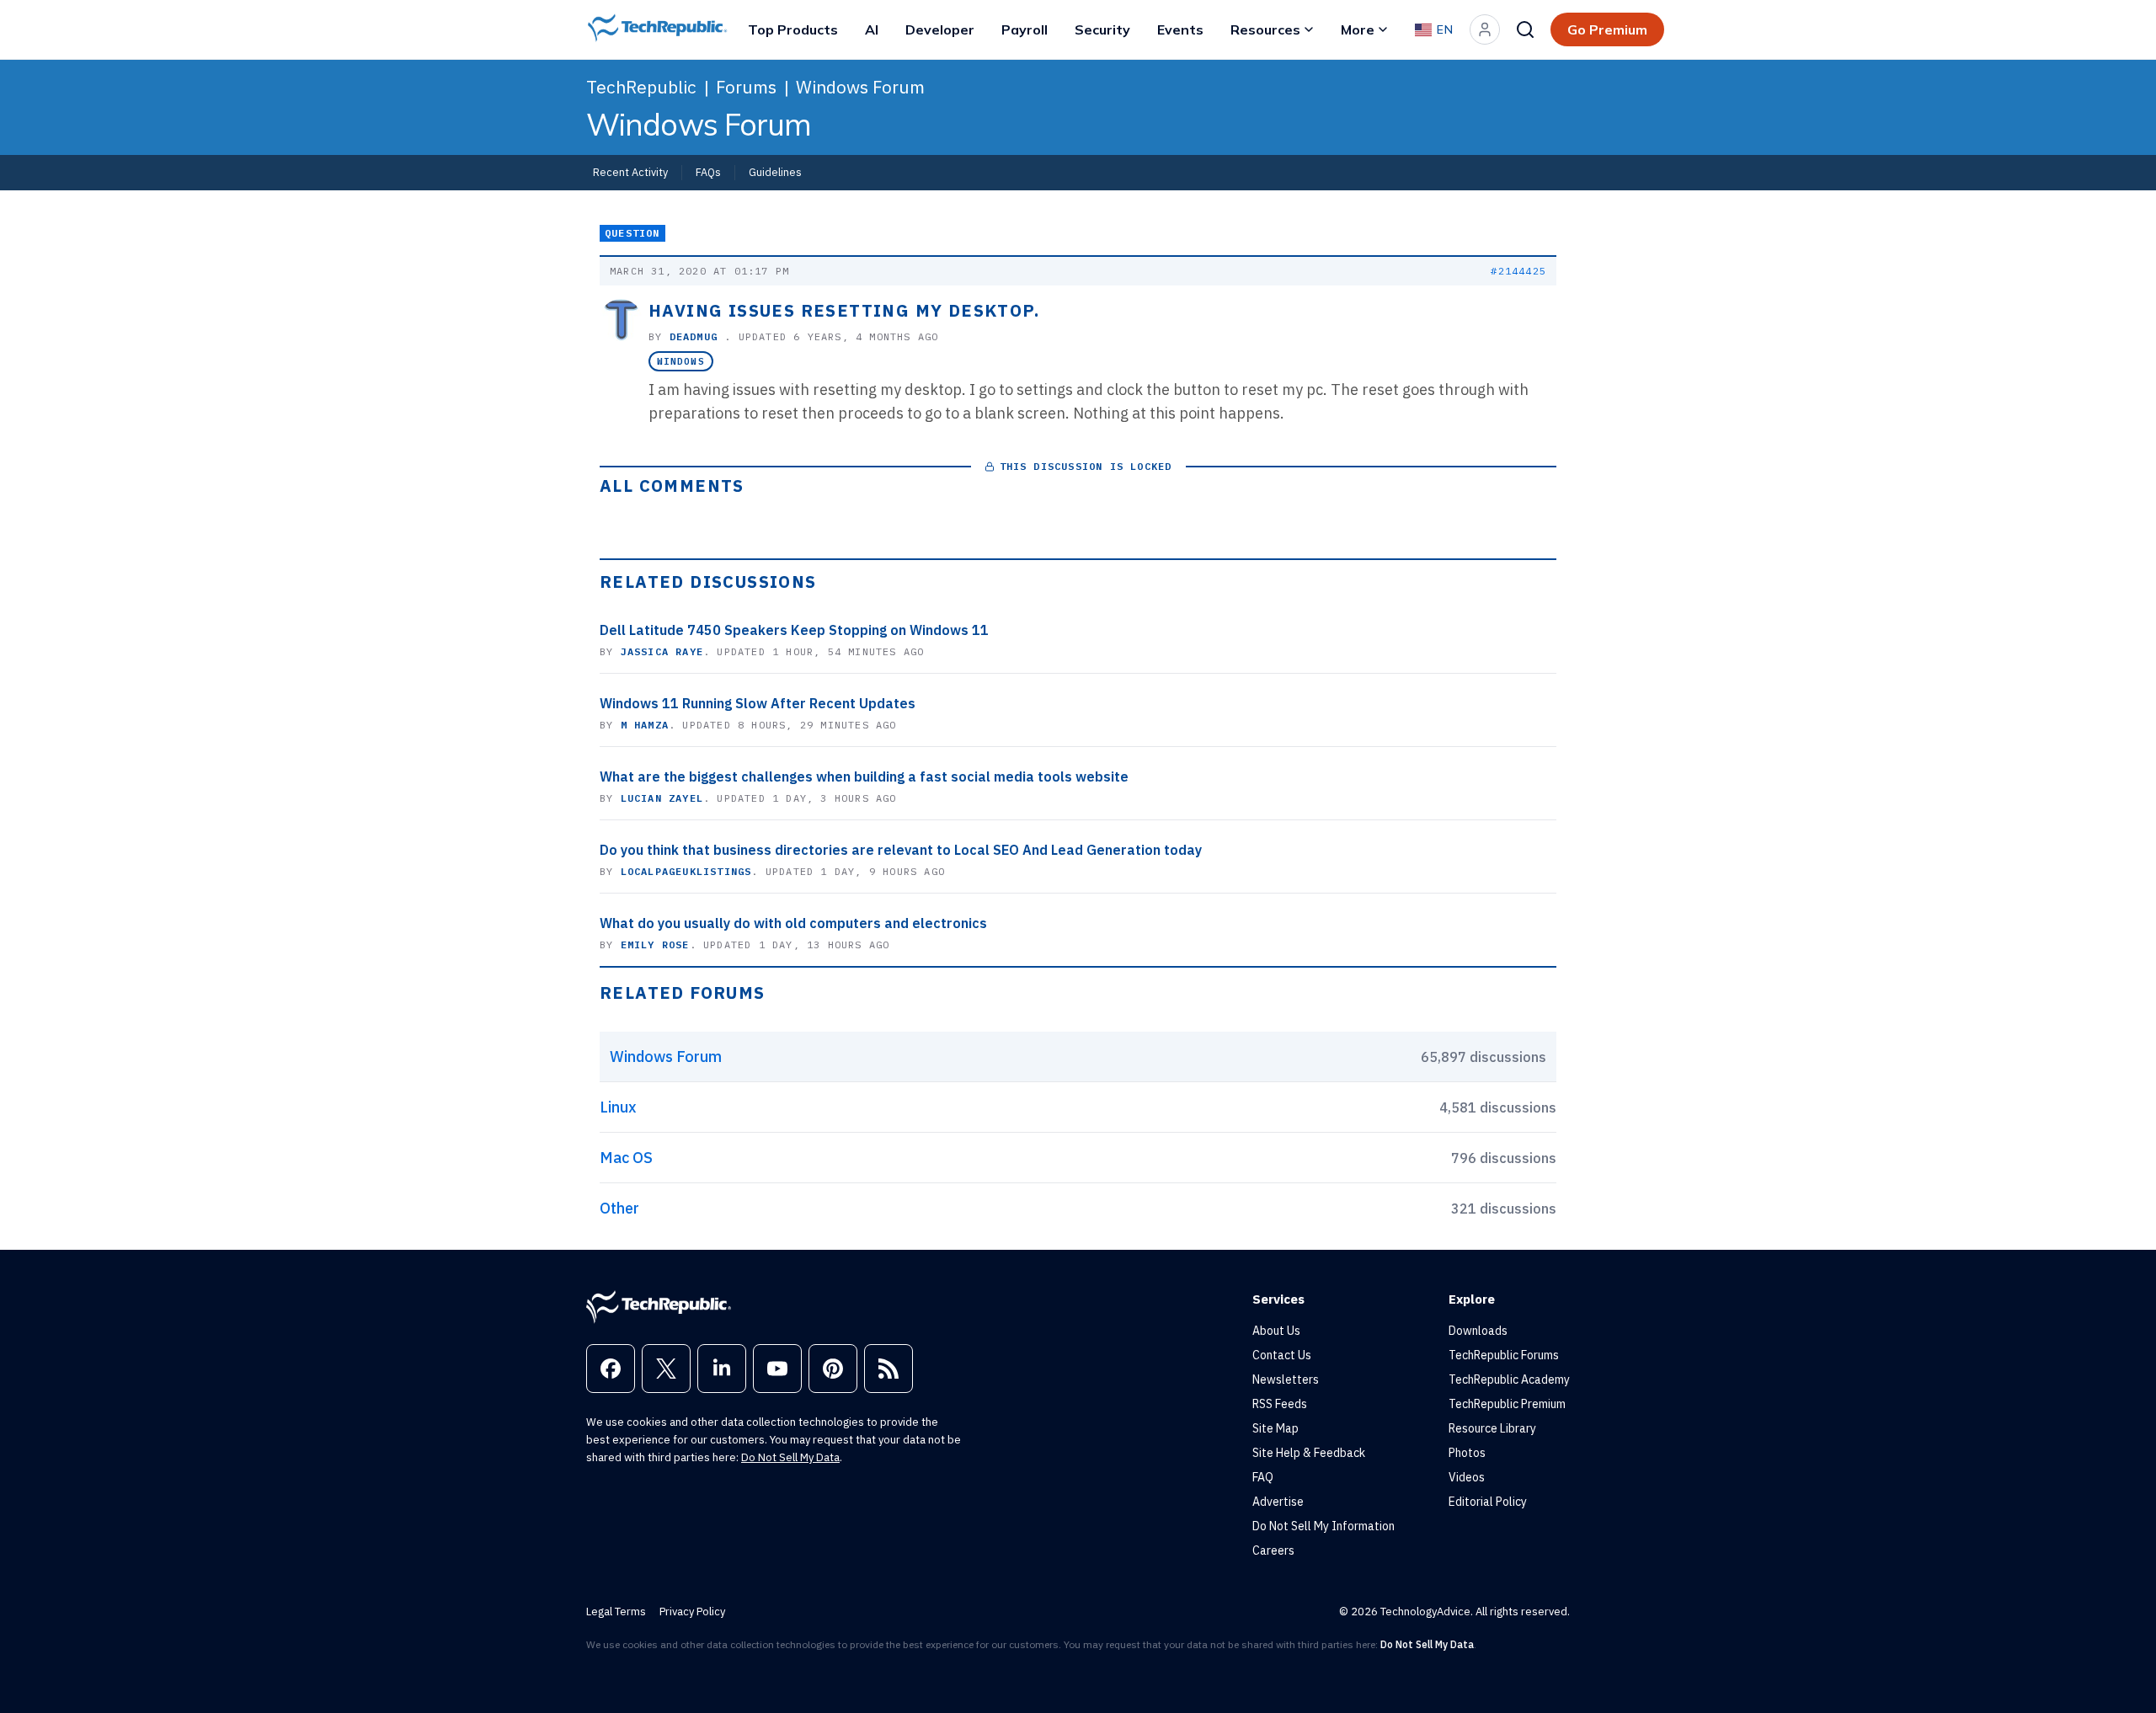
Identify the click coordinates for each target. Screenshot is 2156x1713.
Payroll (1025, 29)
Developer (940, 29)
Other (619, 1208)
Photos (1467, 1453)
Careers (1273, 1550)
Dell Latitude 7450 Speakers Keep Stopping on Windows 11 (794, 630)
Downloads (1478, 1331)
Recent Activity (630, 172)
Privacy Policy (692, 1612)
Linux (618, 1107)
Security (1102, 29)
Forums (746, 87)
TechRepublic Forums (1504, 1355)
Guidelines (775, 172)
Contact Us (1282, 1355)
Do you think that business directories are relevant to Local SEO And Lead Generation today (901, 850)
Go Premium (1607, 29)
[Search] (1525, 29)
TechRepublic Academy (1509, 1379)
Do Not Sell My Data (790, 1457)
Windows (681, 361)
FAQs (708, 172)
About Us (1276, 1331)
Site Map (1275, 1428)
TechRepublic (641, 87)
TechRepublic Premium (1507, 1404)
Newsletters (1286, 1379)
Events (1180, 29)
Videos (1467, 1477)
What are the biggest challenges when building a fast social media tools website (864, 776)
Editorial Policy (1488, 1502)
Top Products (793, 29)
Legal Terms (616, 1612)
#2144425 (1518, 271)
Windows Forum (860, 87)
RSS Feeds (1280, 1404)
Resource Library (1492, 1428)
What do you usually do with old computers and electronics (793, 923)
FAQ (1263, 1477)
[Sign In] (1485, 29)
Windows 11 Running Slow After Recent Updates (758, 703)
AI (872, 29)
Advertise (1278, 1502)
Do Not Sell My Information (1323, 1526)
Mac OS (626, 1158)
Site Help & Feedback (1309, 1453)
